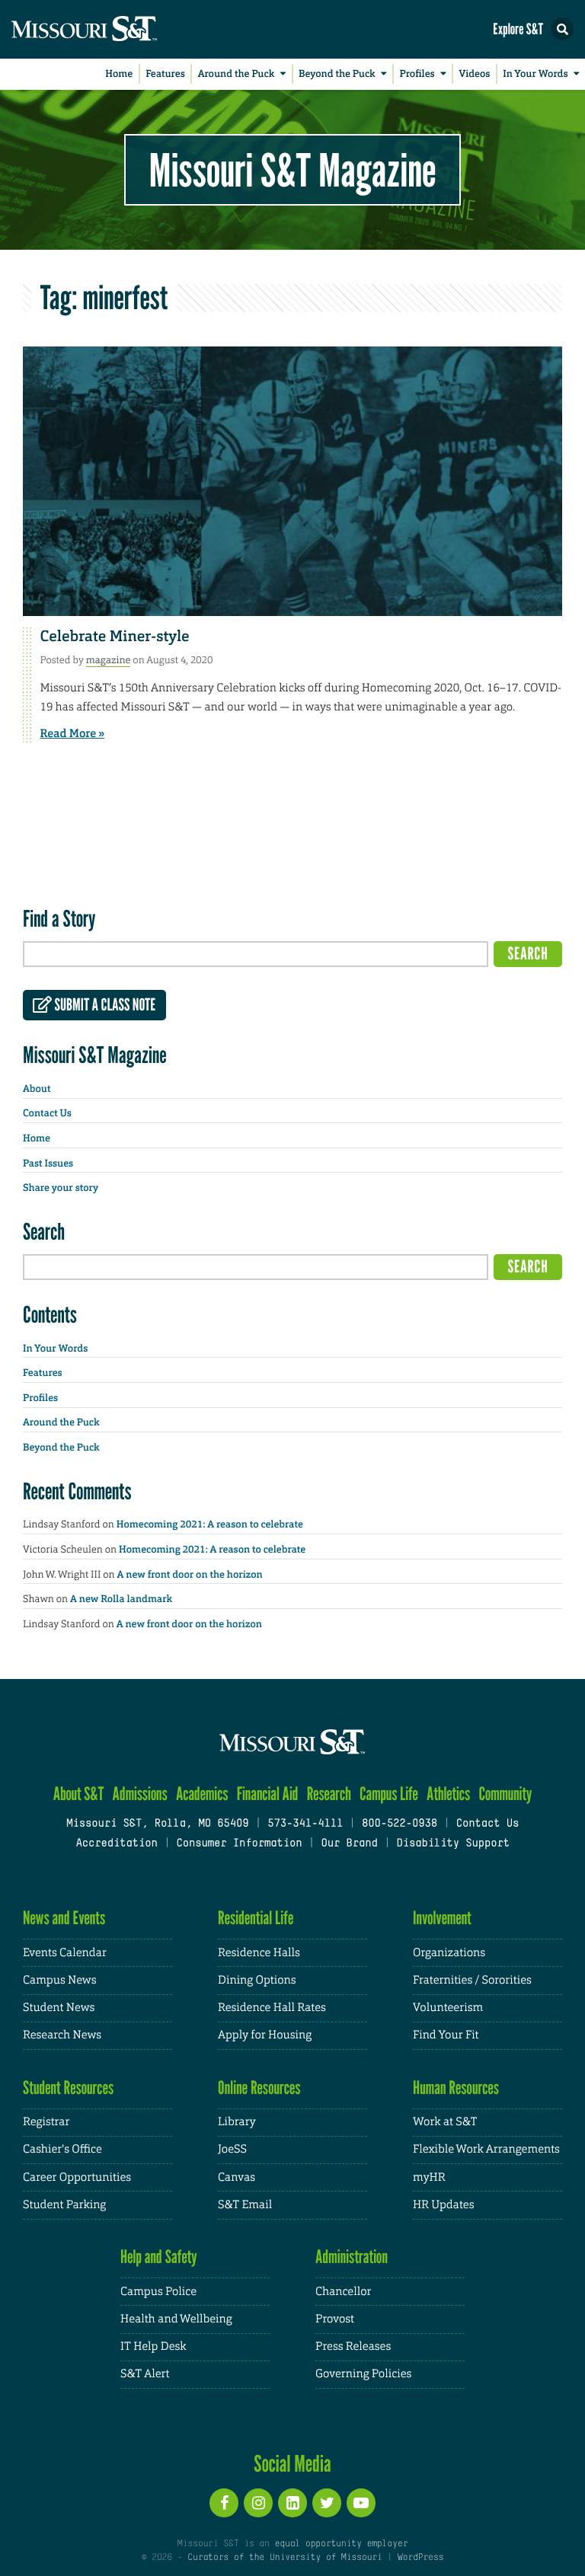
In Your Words (535, 74)
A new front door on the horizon (190, 1575)
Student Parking (64, 2205)
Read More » (73, 733)
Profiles (417, 74)
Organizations (449, 1953)
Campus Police (158, 2292)
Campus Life (389, 1794)
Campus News (59, 1980)
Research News (62, 2035)
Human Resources (456, 2088)
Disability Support (453, 1844)
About (37, 1089)
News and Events (64, 1918)
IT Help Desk (153, 2346)
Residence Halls (259, 1953)
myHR (429, 2177)
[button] (562, 29)
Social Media (292, 2463)
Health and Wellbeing (176, 2319)
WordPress (420, 2558)
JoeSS (232, 2149)
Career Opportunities (77, 2177)
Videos (475, 74)
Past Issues (48, 1164)
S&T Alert (145, 2374)
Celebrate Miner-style (115, 637)
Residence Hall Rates (272, 2008)
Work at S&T (445, 2122)
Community (505, 1794)
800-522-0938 (400, 1824)
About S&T (79, 1794)
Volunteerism (448, 2008)
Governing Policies (363, 2374)
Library (237, 2122)
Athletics (448, 1794)
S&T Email (245, 2205)
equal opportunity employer (341, 2544)
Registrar (46, 2122)
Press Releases (353, 2346)
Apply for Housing (265, 2035)
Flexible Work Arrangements (486, 2149)
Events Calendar (65, 1953)
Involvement (442, 1918)
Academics (202, 1794)
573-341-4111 (305, 1824)
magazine (109, 660)
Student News (59, 2008)
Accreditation (116, 1844)
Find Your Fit (446, 2035)
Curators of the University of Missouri (285, 2558)
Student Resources (68, 2088)
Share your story (61, 1188)
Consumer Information (239, 1844)
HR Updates (443, 2205)
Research (329, 1794)
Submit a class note (104, 1005)
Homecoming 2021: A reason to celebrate (210, 1525)
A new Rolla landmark (121, 1599)
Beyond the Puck (337, 74)
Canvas (237, 2177)
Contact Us (47, 1114)
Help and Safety (159, 2257)
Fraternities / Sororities (472, 1980)
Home (119, 74)
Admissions (140, 1794)
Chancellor (343, 2292)
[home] (114, 29)
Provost (335, 2319)
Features (165, 74)
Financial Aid (268, 1794)
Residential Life (256, 1918)
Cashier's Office (62, 2149)
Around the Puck (237, 74)
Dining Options (257, 1980)
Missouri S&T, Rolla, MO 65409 (157, 1824)
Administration (352, 2257)
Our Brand (349, 1844)
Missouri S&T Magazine (292, 170)
